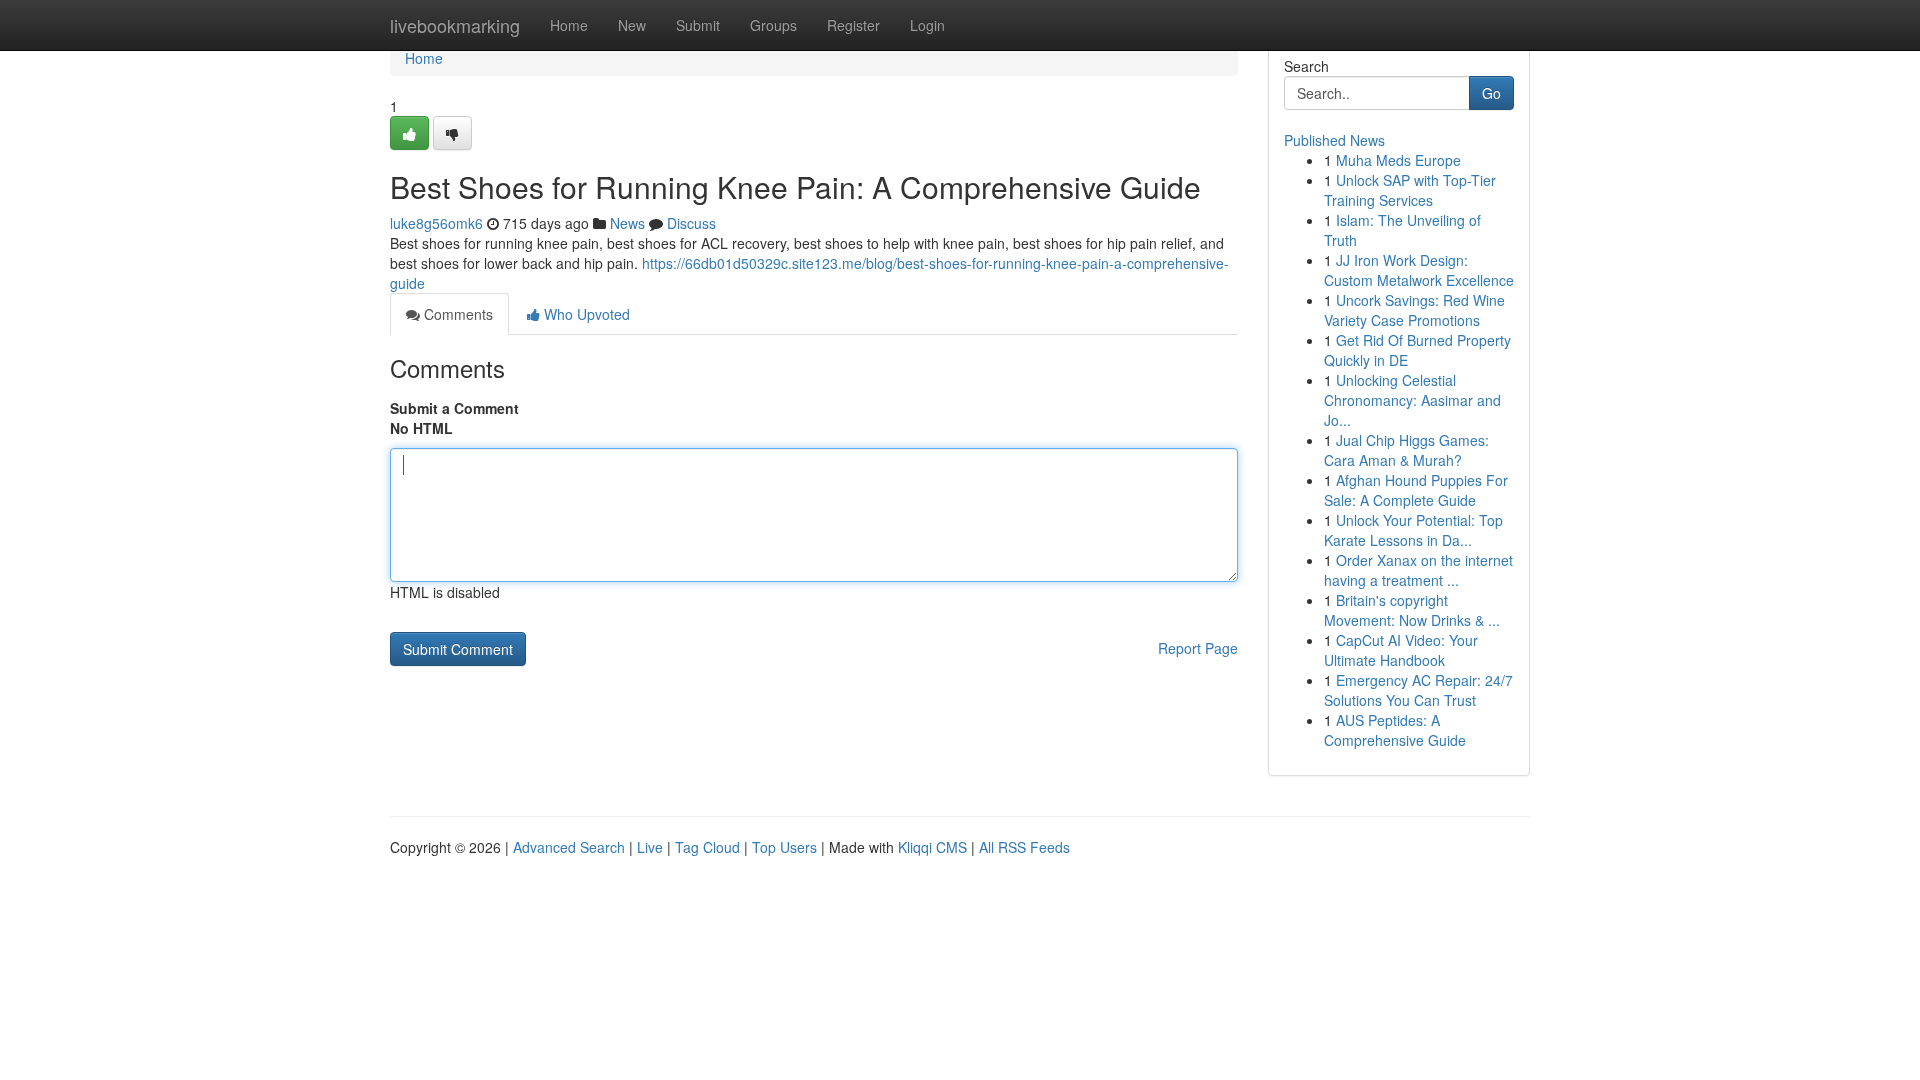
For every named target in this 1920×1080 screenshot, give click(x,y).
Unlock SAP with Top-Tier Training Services (1410, 190)
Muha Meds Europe (1398, 160)
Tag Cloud (707, 847)
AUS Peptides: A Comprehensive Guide (1395, 730)
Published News (1334, 140)
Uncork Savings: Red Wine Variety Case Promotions (1414, 310)
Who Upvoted (585, 314)
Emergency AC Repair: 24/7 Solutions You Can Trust (1418, 690)
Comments (456, 314)
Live (650, 847)
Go (1491, 93)
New (632, 25)
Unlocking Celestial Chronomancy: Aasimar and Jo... (1412, 400)
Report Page (1198, 648)
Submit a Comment (454, 408)
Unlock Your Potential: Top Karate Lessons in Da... (1413, 530)
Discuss (691, 223)
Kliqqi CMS (932, 847)
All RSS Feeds (1024, 847)
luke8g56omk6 (436, 223)
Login (927, 25)
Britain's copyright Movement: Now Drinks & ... (1412, 610)
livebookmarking (455, 25)
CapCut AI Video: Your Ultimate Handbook (1401, 650)
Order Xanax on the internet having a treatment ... (1418, 570)
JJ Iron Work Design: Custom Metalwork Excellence (1419, 270)
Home (569, 25)
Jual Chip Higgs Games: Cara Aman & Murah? (1406, 450)
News (627, 223)
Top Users (784, 847)
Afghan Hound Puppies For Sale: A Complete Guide (1416, 490)
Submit (698, 25)
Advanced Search (569, 847)
